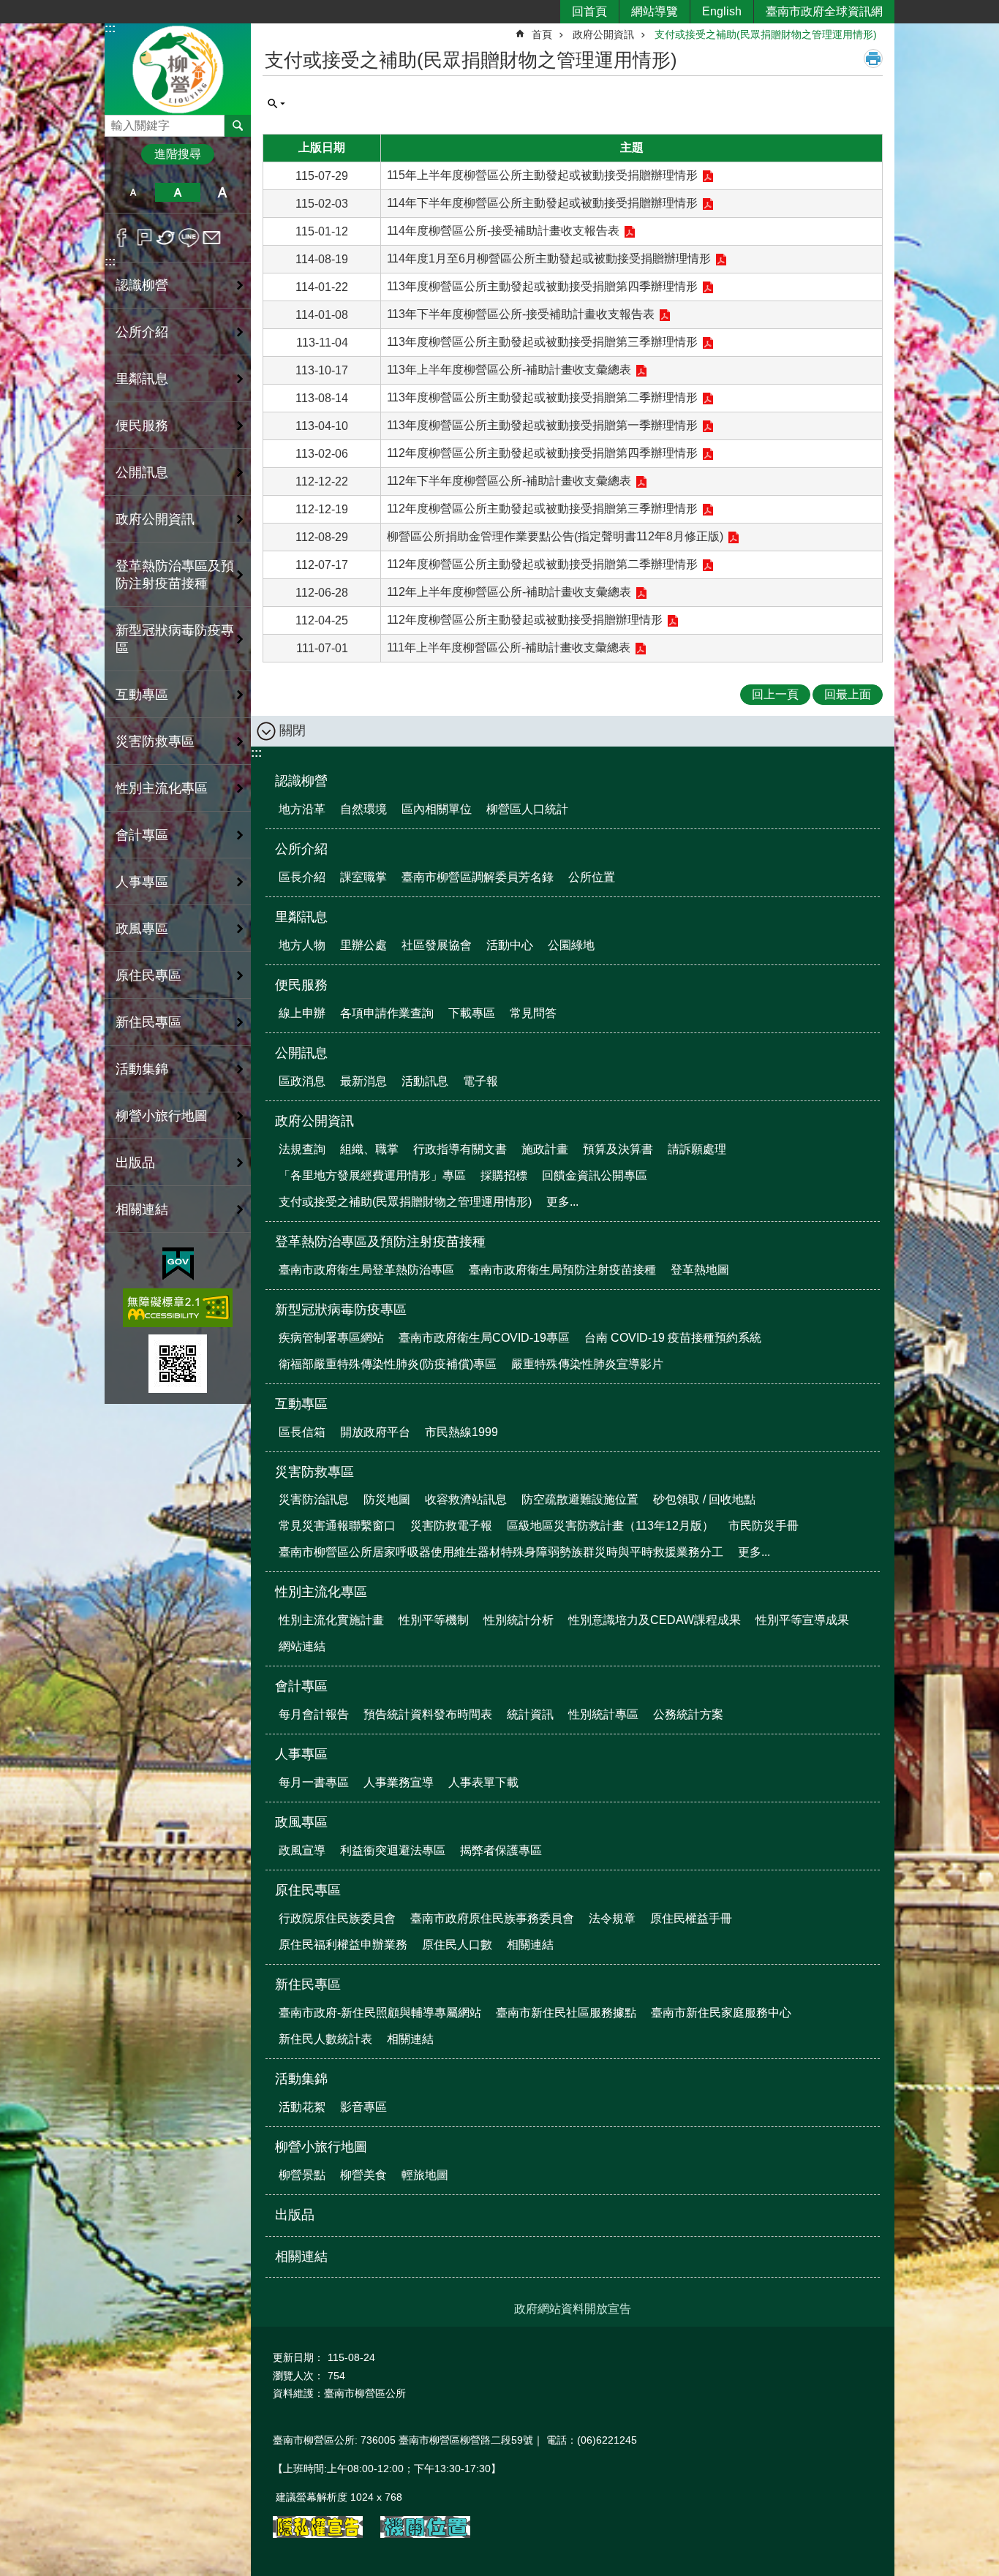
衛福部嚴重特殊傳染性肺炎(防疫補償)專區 (388, 1364)
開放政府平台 (375, 1432)
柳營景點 (302, 2175)
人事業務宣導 (399, 1782)
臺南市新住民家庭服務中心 (721, 2013)
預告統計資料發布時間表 (428, 1714)
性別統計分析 (519, 1620)
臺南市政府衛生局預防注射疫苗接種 (562, 1270)
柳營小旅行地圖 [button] (162, 1116)
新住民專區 (308, 1984)
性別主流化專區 (321, 1592)
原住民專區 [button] (148, 975)
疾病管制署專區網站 (331, 1338)
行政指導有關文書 (460, 1149)
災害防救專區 (314, 1472)
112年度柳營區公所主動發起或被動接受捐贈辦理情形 (525, 620)
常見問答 (533, 1013)
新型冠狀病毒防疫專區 (341, 1310)
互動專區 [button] (142, 695)
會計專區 (301, 1686)
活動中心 (510, 945)
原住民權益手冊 (691, 1918)
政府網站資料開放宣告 (573, 2309)
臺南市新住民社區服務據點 (566, 2013)
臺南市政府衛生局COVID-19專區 (484, 1338)
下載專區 (472, 1013)
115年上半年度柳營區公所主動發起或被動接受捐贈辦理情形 (542, 175)
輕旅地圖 (425, 2175)
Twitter (166, 238)
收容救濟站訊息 (466, 1499)
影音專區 (363, 2107)
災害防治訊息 (314, 1499)
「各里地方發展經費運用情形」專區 (372, 1175)
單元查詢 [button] (276, 104)
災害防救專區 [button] (155, 741)
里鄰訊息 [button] (142, 379)
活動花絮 (302, 2107)
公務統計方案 (688, 1714)
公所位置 (592, 877)
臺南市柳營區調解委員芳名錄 (478, 877)
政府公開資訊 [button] (155, 519)
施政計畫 (545, 1149)
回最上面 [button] (848, 694)
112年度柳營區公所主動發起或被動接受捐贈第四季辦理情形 (542, 453)
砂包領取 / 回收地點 (704, 1499)
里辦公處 (363, 945)
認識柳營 (301, 781)
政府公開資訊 (603, 34)
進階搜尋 (178, 154)
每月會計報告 (314, 1714)
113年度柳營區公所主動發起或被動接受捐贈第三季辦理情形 (542, 342)
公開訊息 (301, 1053)
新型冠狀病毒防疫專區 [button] (175, 639)
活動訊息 (425, 1081)
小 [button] (133, 192)
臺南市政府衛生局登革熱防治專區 (366, 1270)
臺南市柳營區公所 (178, 68)
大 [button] (223, 192)
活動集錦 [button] (142, 1069)
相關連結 (142, 1209)
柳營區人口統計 (527, 809)
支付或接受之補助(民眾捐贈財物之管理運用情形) (766, 34)
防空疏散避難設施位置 (580, 1499)
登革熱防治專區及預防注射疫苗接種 (380, 1242)
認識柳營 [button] (142, 285)
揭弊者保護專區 (501, 1850)
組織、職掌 (369, 1149)
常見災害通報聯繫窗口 (337, 1526)
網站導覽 (655, 11)
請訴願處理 (697, 1149)
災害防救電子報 (451, 1526)
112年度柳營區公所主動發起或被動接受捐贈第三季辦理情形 (542, 509)
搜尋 (116, 122)
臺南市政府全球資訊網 (824, 11)
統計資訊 (530, 1714)
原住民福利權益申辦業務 (343, 1945)
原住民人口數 (457, 1945)
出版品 (135, 1163)
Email (212, 238)
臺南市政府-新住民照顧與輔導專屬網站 (380, 2013)
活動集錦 (301, 2079)
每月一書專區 (314, 1782)
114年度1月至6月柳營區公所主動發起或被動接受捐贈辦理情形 (549, 258)
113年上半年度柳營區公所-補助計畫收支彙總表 (509, 370)
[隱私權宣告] (318, 2534)
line (189, 238)
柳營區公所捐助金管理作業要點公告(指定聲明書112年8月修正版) (555, 536)
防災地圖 (387, 1499)
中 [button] (177, 192)
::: (110, 28)
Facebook (122, 238)
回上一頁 (775, 694)
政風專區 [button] (142, 929)
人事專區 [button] (142, 882)
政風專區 (301, 1822)
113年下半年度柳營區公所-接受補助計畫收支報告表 (521, 314)
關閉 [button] (293, 730)
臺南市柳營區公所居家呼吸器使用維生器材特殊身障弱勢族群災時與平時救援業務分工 (501, 1552)
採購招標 (504, 1175)
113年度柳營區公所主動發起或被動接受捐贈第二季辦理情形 (542, 397)
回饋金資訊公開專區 (595, 1175)
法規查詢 (302, 1149)
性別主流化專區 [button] (162, 788)
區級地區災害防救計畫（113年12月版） (610, 1526)
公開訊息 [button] (142, 472)
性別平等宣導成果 (802, 1620)
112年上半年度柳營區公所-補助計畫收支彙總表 (509, 592)
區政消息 (302, 1081)
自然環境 (363, 809)
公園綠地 (571, 945)
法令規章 (612, 1918)
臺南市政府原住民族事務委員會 (492, 1918)
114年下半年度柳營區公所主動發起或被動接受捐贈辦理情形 (542, 203)
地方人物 (302, 945)
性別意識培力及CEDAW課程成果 (655, 1620)
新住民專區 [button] (148, 1022)
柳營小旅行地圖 (321, 2147)
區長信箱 (302, 1432)
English (722, 11)
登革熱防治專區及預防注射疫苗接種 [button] (175, 575)
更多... (562, 1202)
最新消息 (363, 1081)
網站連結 (302, 1646)
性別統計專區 (603, 1714)
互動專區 (301, 1404)
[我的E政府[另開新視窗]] (178, 1264)
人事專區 (301, 1754)
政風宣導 (302, 1850)
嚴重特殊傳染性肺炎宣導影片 (587, 1364)
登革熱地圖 (700, 1270)
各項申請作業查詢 (387, 1013)
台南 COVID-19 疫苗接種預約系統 (673, 1338)
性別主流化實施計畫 (331, 1620)
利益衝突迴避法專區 (393, 1850)
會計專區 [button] (142, 835)
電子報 (480, 1081)
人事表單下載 (483, 1782)
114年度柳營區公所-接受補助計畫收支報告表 (503, 231)
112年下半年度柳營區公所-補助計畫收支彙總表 (509, 481)
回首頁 (589, 11)
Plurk (144, 238)
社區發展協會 (437, 945)
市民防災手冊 (764, 1526)
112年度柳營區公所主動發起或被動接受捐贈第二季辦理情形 (542, 564)
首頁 (542, 34)
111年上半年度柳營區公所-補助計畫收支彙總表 (509, 647)
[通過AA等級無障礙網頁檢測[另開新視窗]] (178, 1308)
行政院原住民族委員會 (337, 1918)
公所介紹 (301, 849)
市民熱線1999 (461, 1432)
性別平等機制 (434, 1620)
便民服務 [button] (142, 426)
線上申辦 (302, 1013)
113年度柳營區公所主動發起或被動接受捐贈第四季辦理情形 (542, 286)
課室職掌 (363, 877)
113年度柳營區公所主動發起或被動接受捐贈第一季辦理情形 (542, 425)
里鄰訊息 (301, 917)
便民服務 (301, 985)
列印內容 (873, 58)
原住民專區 (308, 1890)
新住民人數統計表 (325, 2039)
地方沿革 (302, 809)
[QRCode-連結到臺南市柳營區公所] (178, 1364)
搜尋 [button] (238, 126)
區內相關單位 (437, 809)
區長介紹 (302, 877)
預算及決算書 (618, 1149)
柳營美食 (363, 2175)
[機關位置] (425, 2534)
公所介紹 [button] (142, 332)
